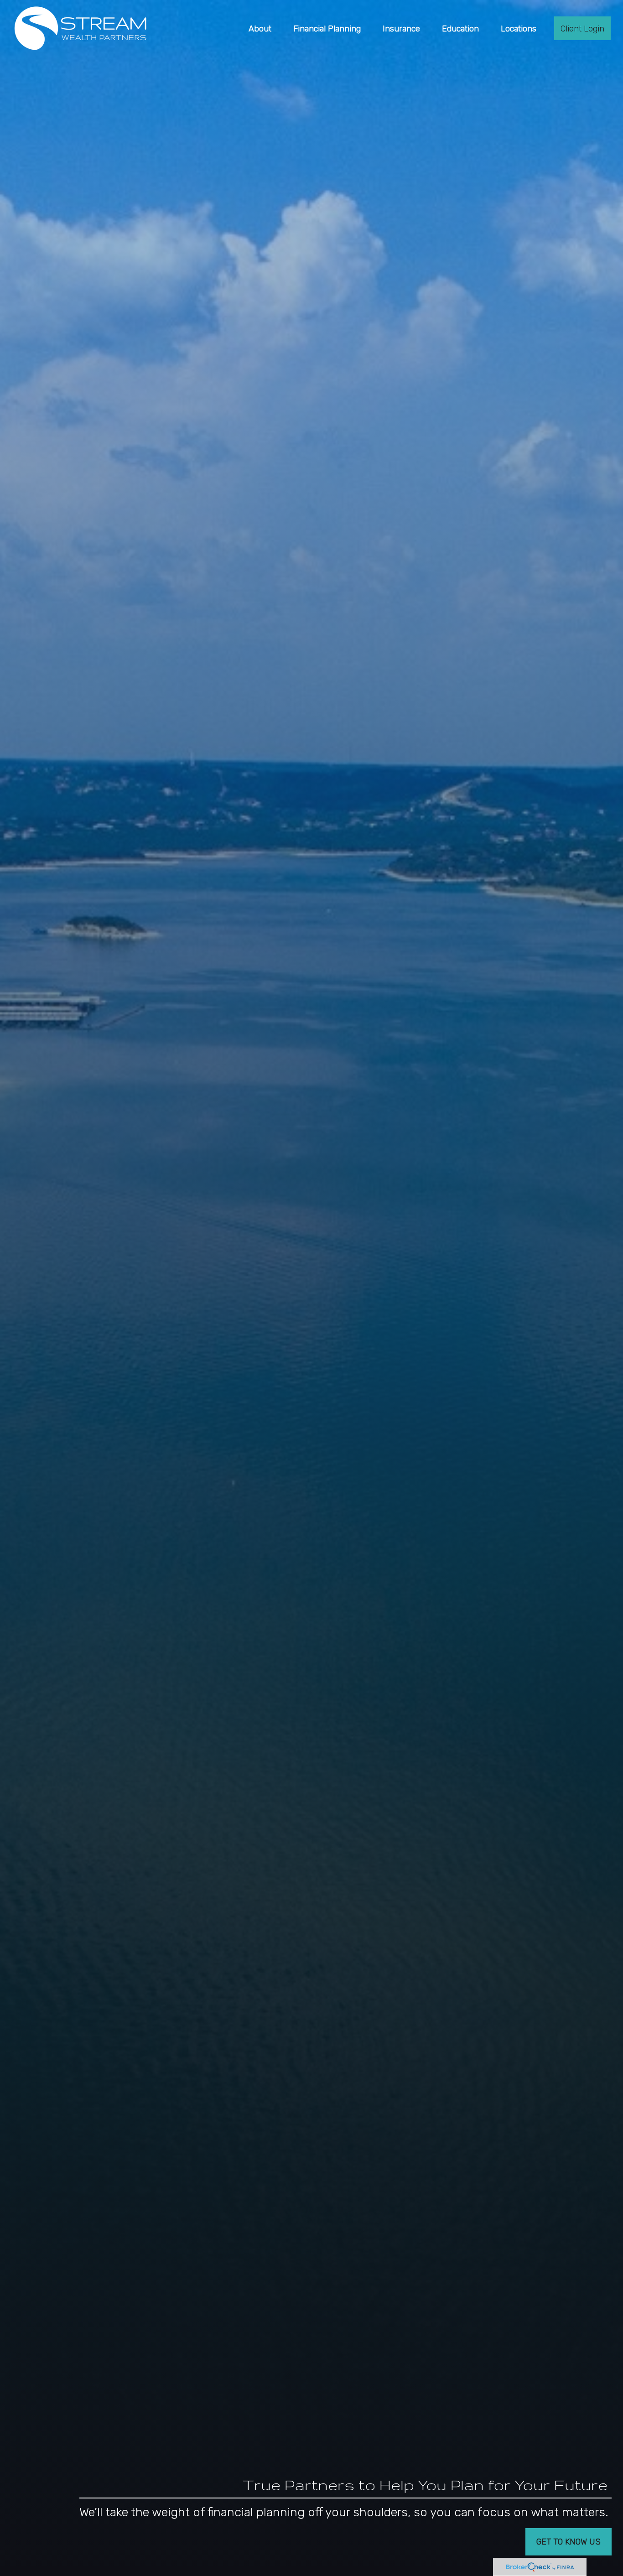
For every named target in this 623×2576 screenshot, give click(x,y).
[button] (260, 28)
